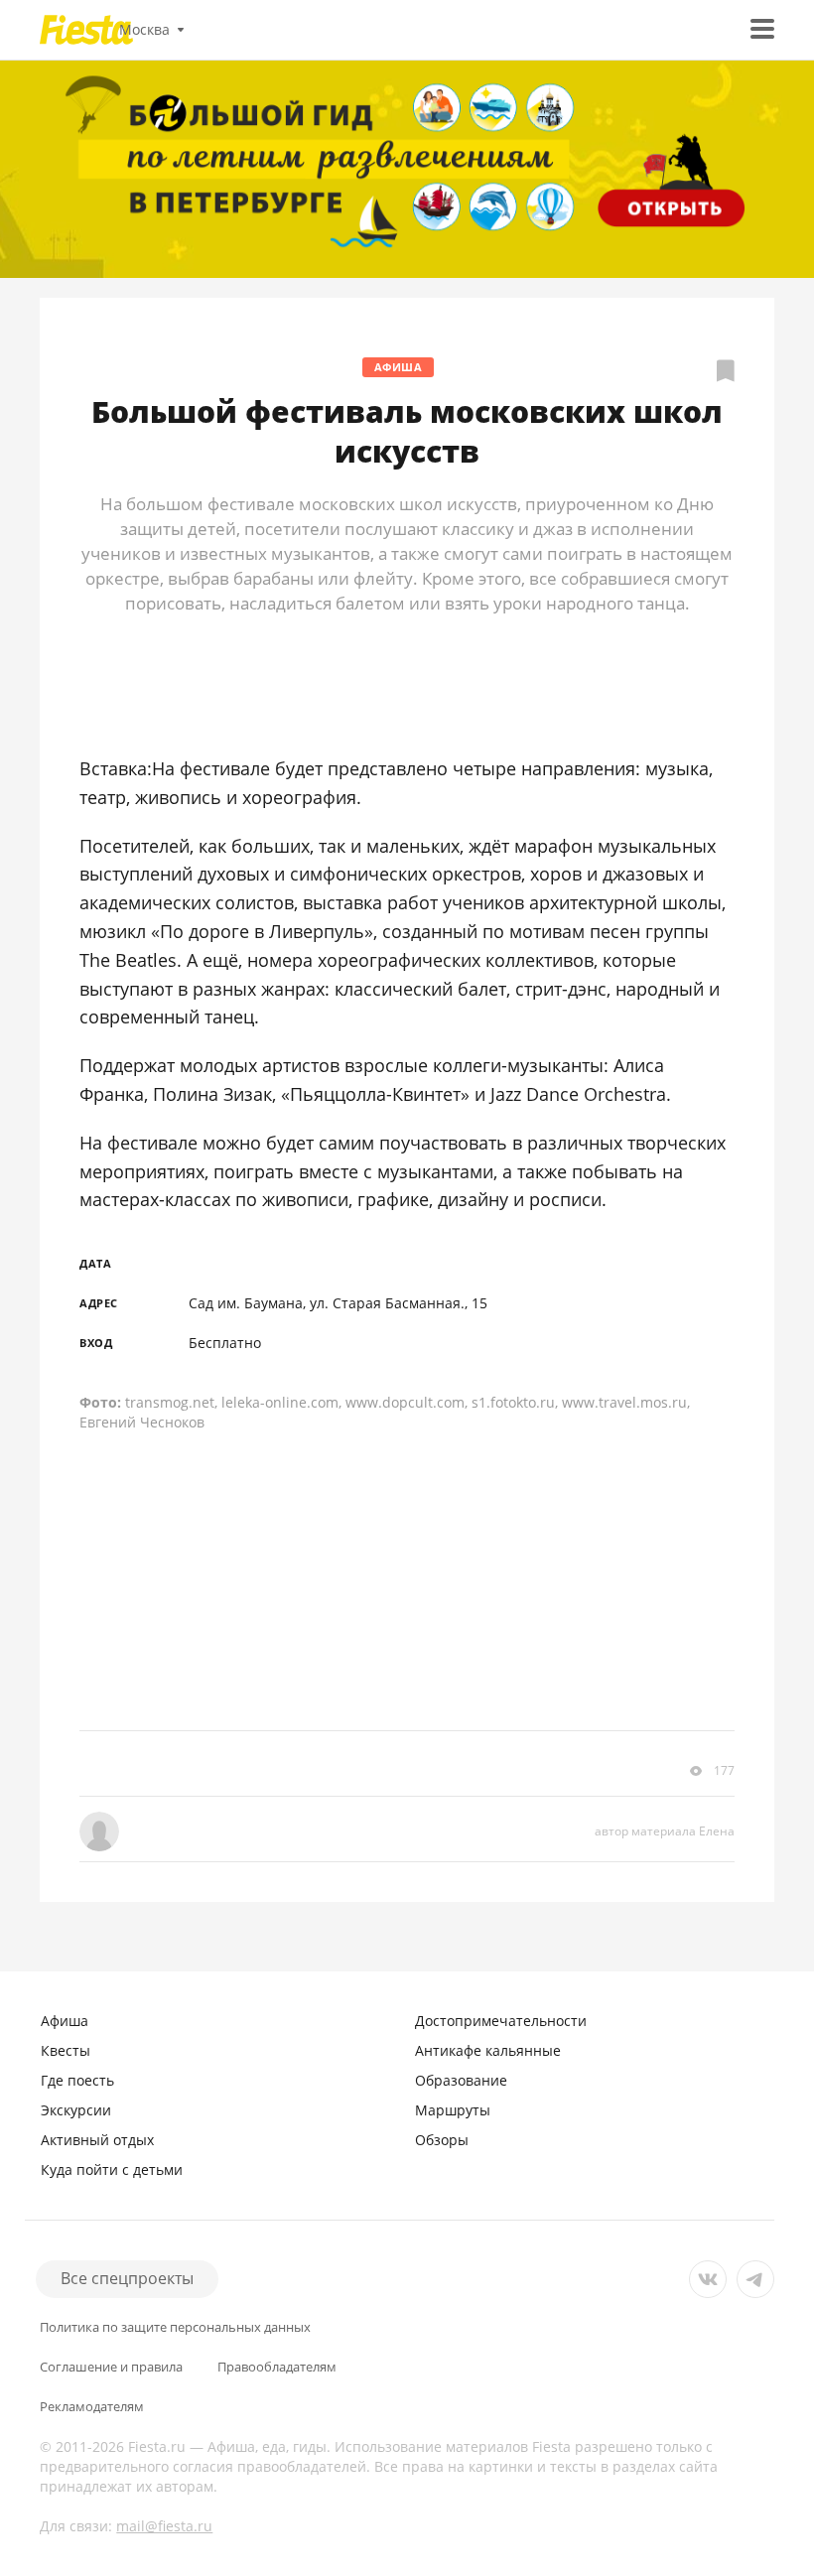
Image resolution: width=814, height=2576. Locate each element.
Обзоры (442, 2140)
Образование (461, 2080)
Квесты (66, 2050)
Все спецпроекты (127, 2278)
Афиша (399, 367)
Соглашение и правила (111, 2367)
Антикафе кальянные (488, 2050)
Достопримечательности (501, 2021)
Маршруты (453, 2110)
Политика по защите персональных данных (175, 2327)
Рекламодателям (92, 2407)
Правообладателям (277, 2367)
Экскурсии (76, 2110)
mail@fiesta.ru (164, 2526)
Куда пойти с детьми (112, 2169)
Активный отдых (97, 2140)
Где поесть (77, 2080)
